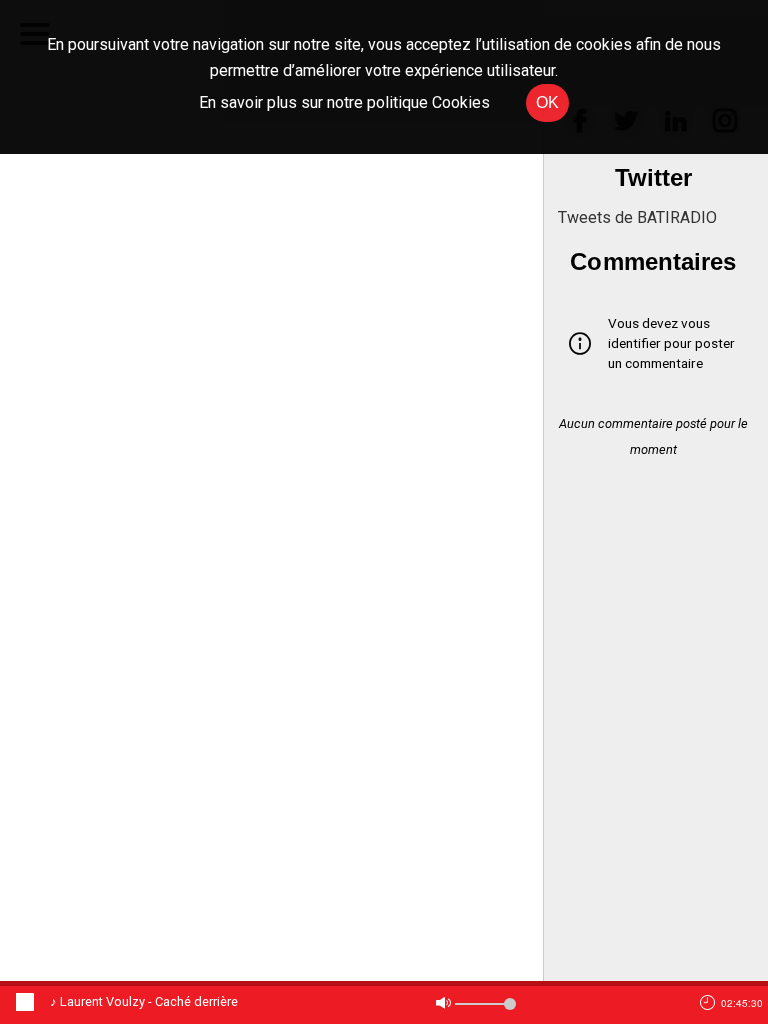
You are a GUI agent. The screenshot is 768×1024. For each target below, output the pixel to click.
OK (547, 102)
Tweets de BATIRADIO (637, 217)
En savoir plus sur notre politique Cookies (344, 102)
